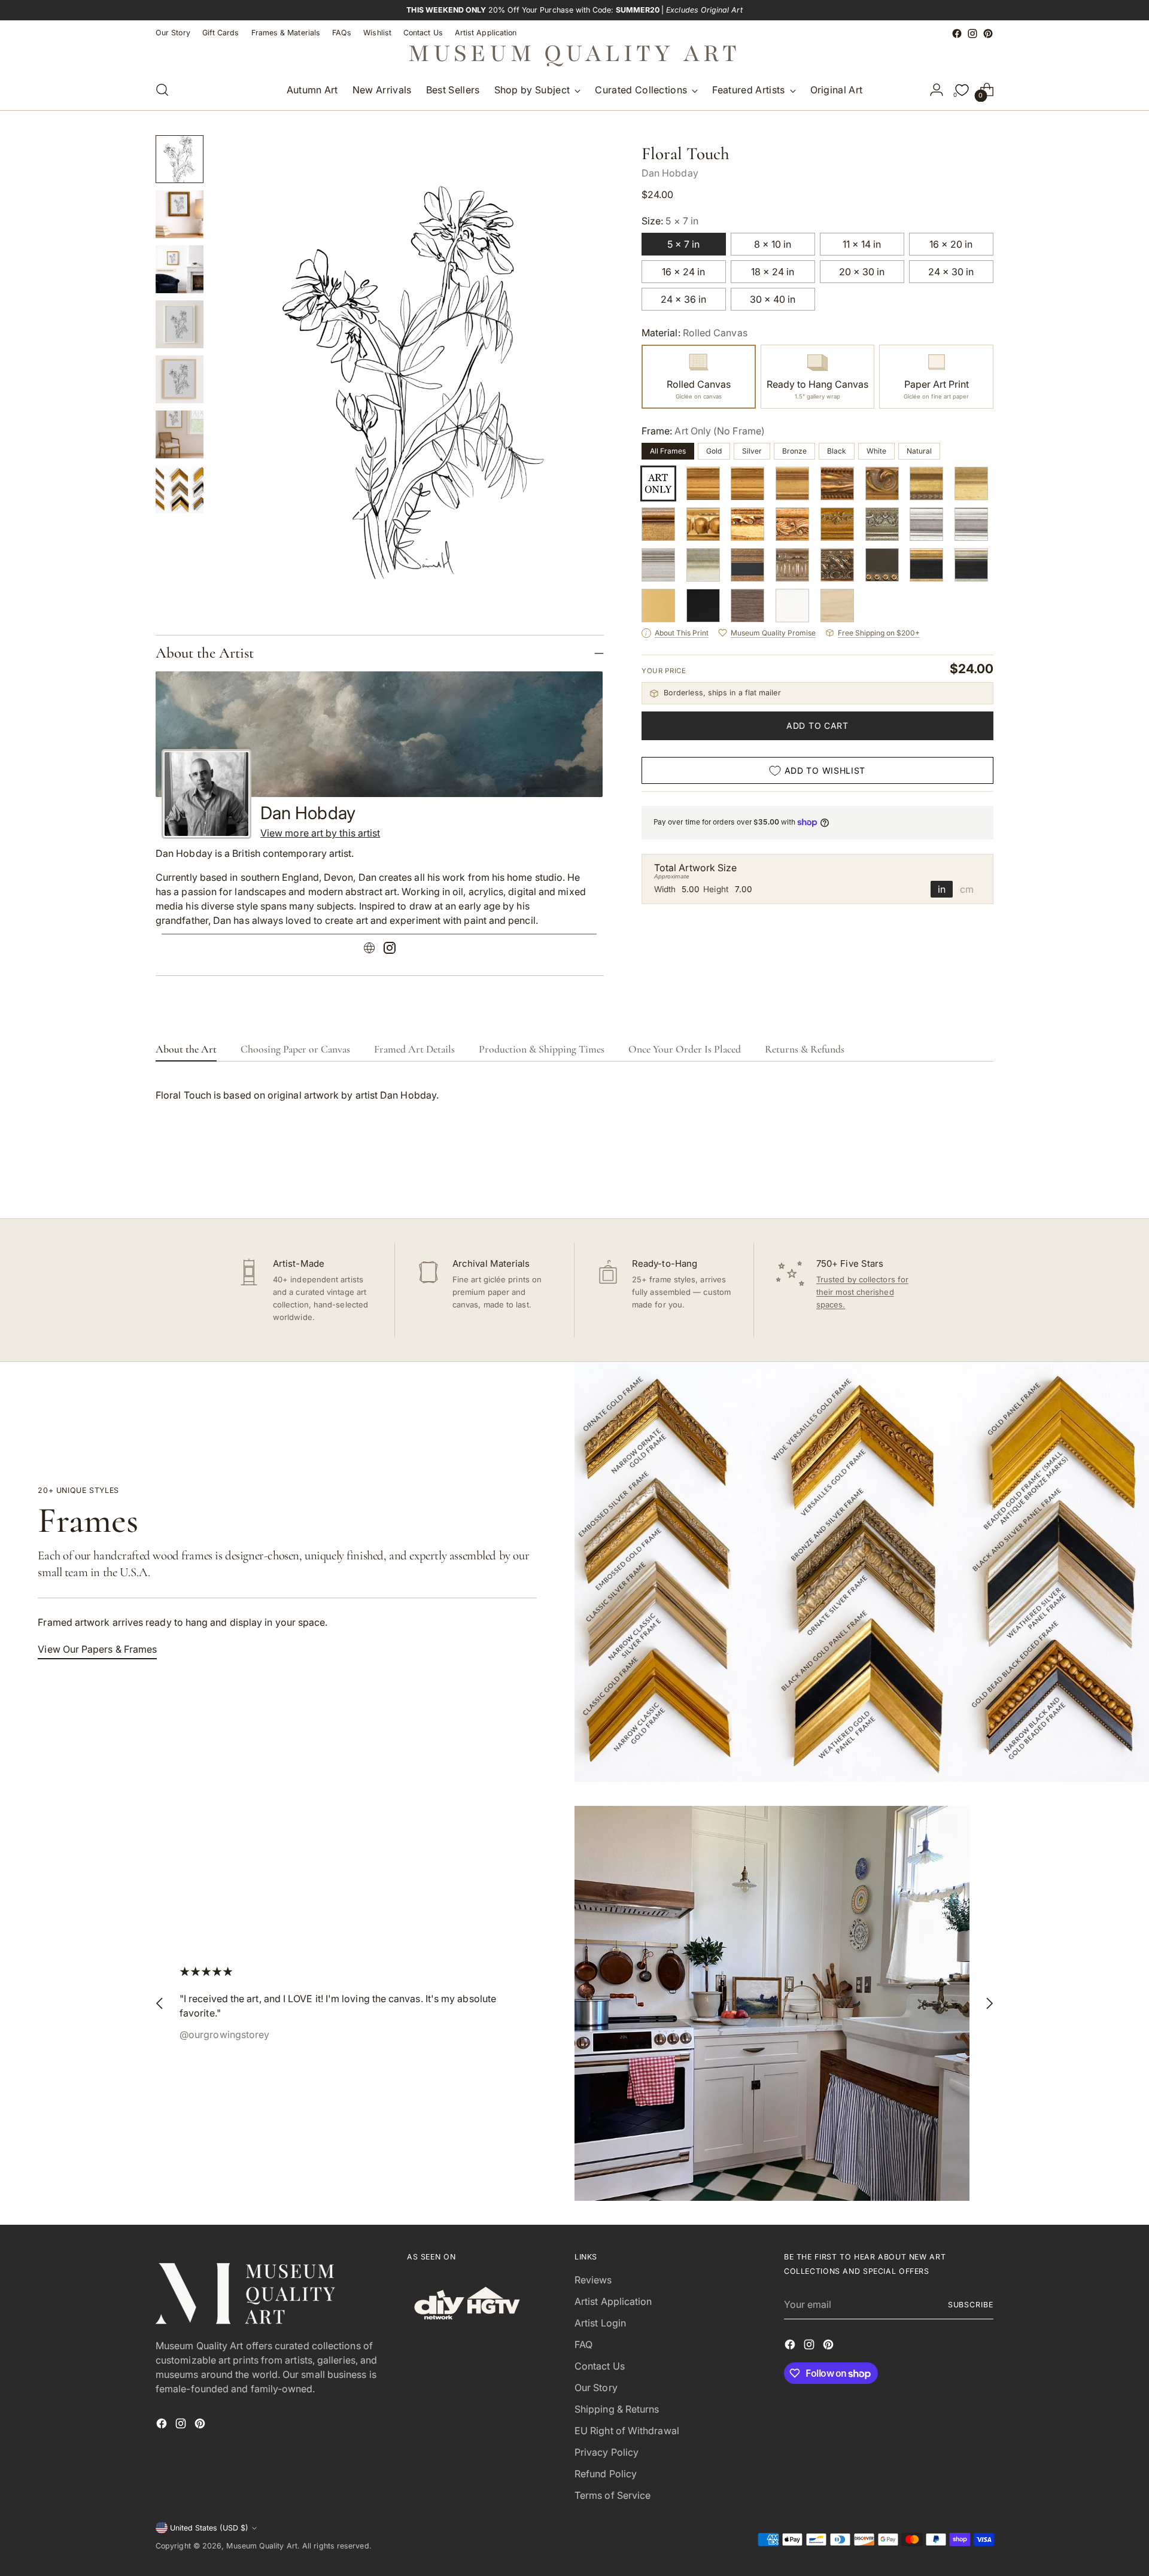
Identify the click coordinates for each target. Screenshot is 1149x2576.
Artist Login (600, 2323)
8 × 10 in (773, 244)
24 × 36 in (683, 299)
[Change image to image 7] (180, 489)
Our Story (596, 2388)
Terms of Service (613, 2495)
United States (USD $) (209, 2528)
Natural (919, 451)
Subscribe (971, 2305)
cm (967, 889)
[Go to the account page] (937, 90)
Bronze (794, 451)
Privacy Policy (607, 2452)
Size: (670, 221)
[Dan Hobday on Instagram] (390, 950)
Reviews (593, 2280)
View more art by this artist (320, 833)
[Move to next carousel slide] (983, 1177)
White (876, 451)
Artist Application (613, 2301)
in (942, 889)
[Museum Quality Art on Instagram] (972, 34)
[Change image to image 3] (180, 269)
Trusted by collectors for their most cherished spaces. (862, 1292)
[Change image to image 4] (180, 324)
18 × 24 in (773, 272)
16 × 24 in (683, 272)
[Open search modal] (162, 90)
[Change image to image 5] (180, 379)
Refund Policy (606, 2474)
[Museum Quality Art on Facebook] (957, 34)
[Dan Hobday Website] (369, 950)
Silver (752, 451)
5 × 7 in (683, 244)
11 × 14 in (862, 244)
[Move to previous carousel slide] (956, 1178)
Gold (714, 451)
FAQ (583, 2344)
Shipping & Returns (617, 2409)
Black (837, 451)
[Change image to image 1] (180, 159)
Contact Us (600, 2366)
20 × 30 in (862, 272)
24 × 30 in (951, 272)
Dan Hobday (670, 173)
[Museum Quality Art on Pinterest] (988, 34)
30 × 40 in (773, 299)
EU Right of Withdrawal (627, 2431)
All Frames (668, 451)
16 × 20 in (951, 244)
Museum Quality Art (262, 2546)
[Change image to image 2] (180, 214)
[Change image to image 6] (180, 434)
